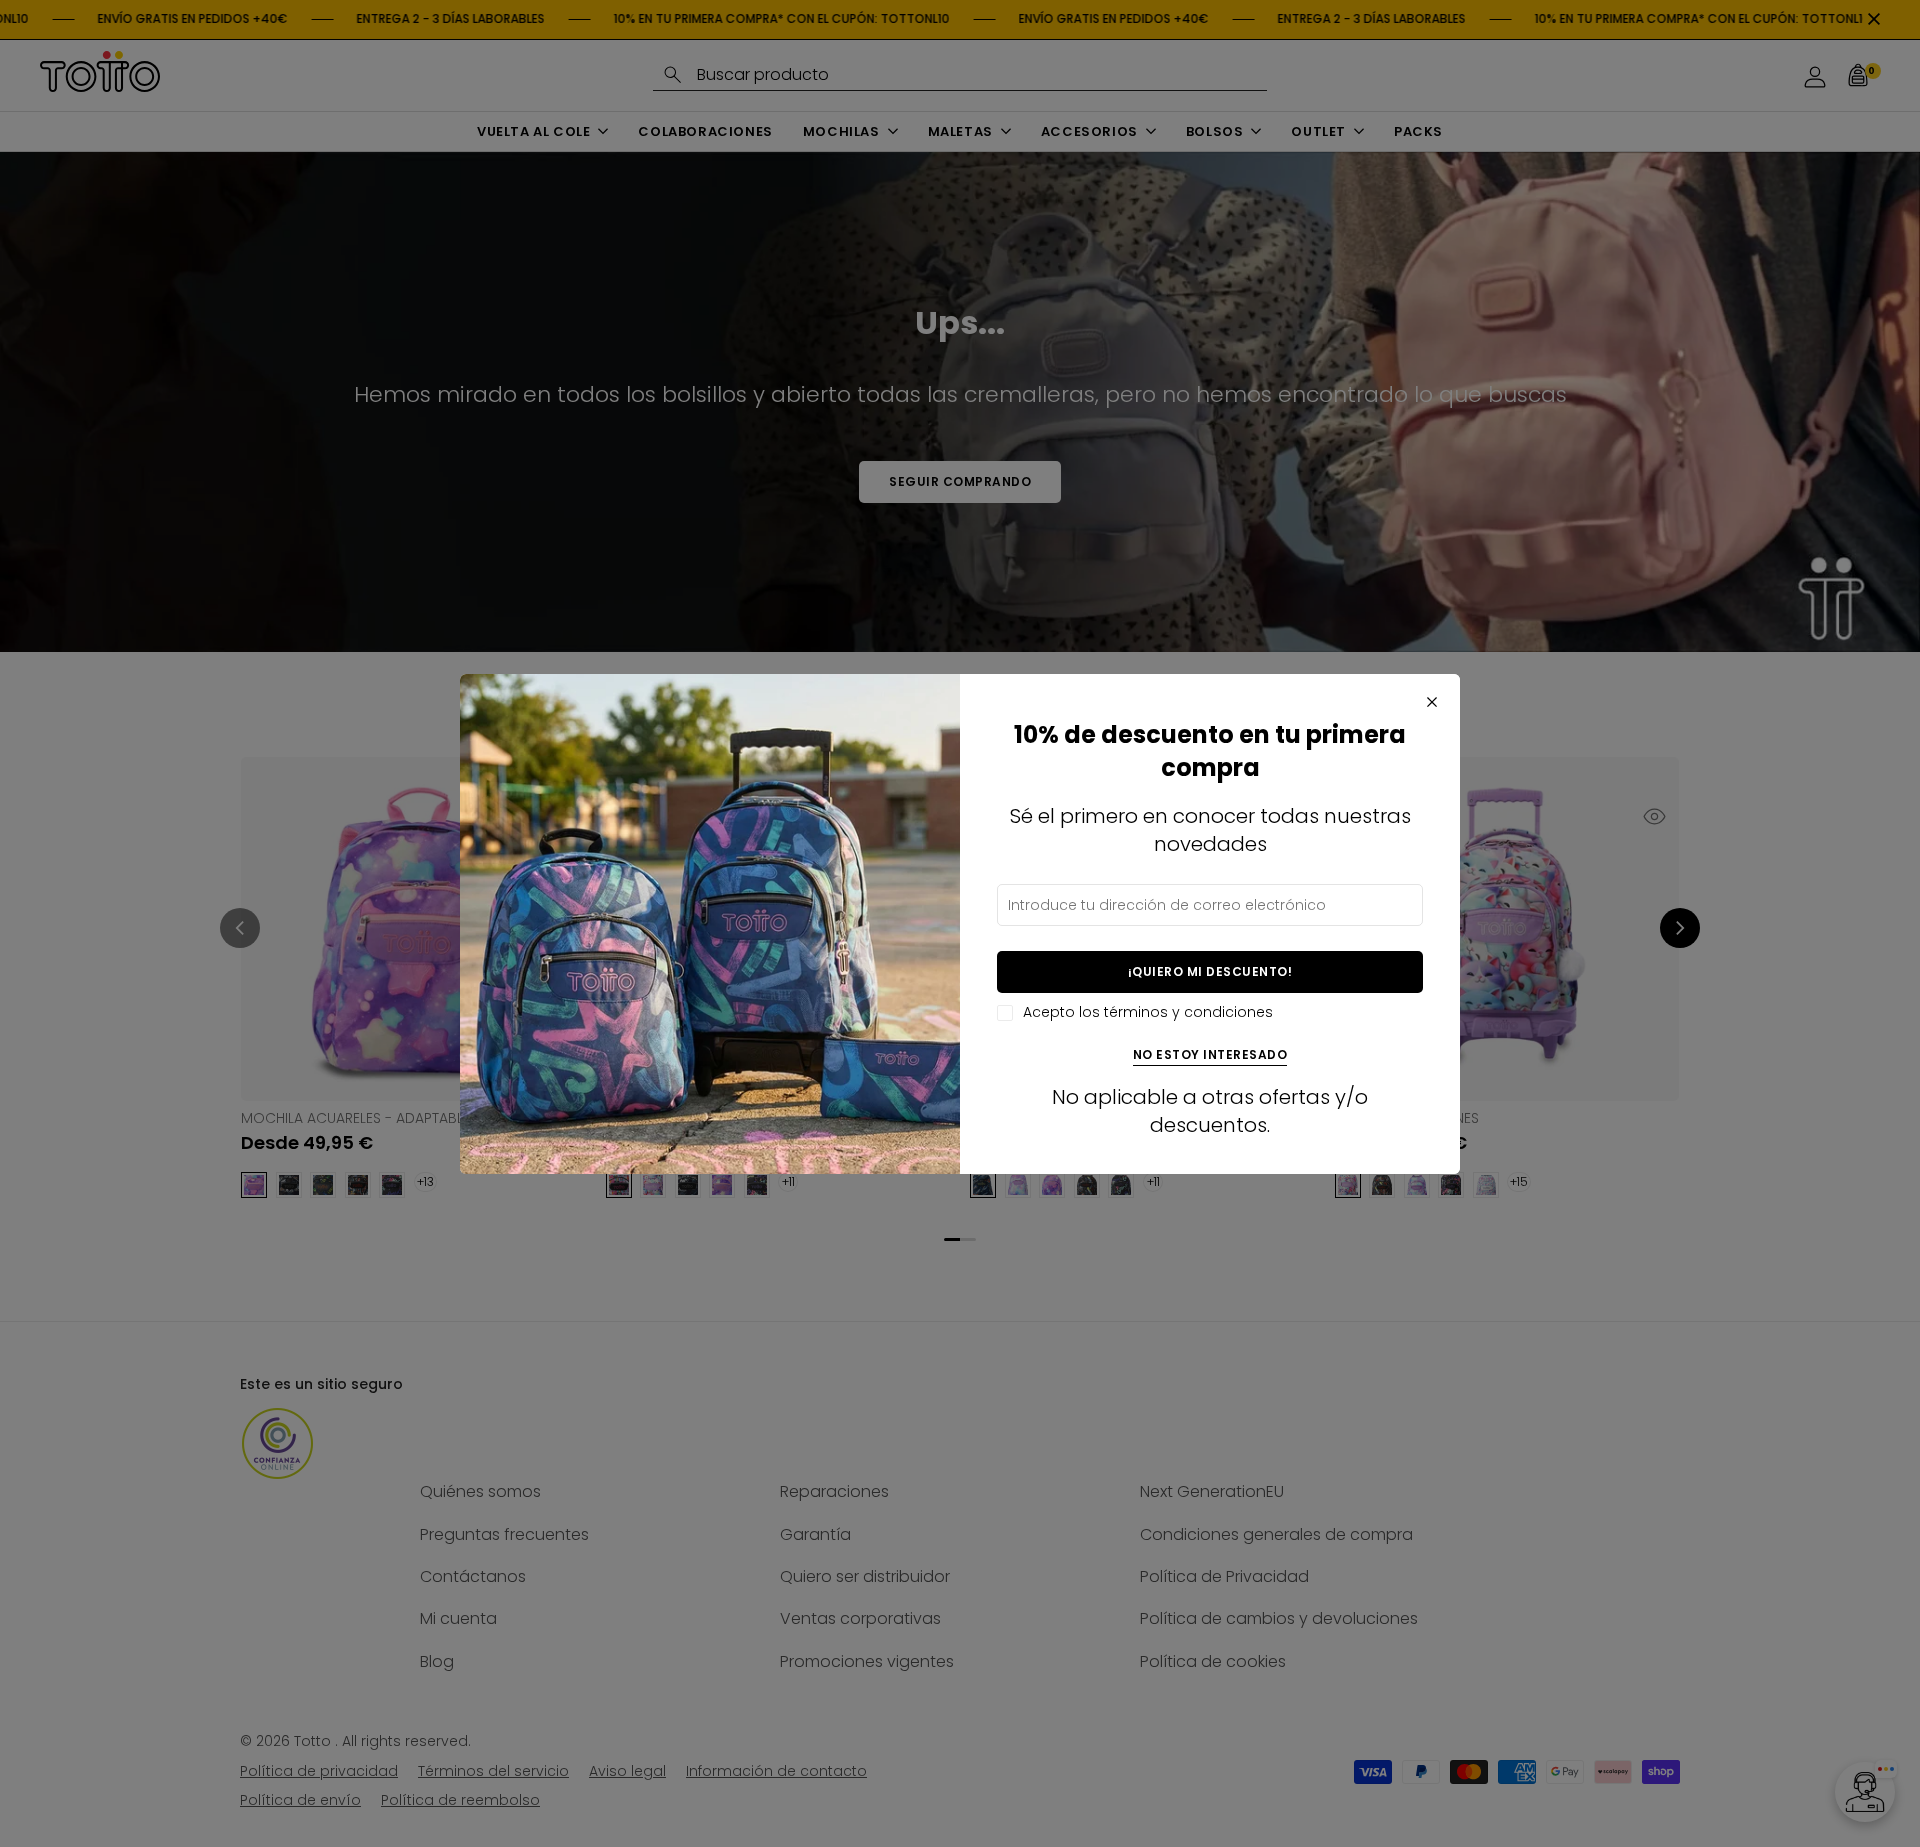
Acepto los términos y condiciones (1148, 1012)
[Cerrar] (1432, 702)
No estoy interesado (1210, 1055)
